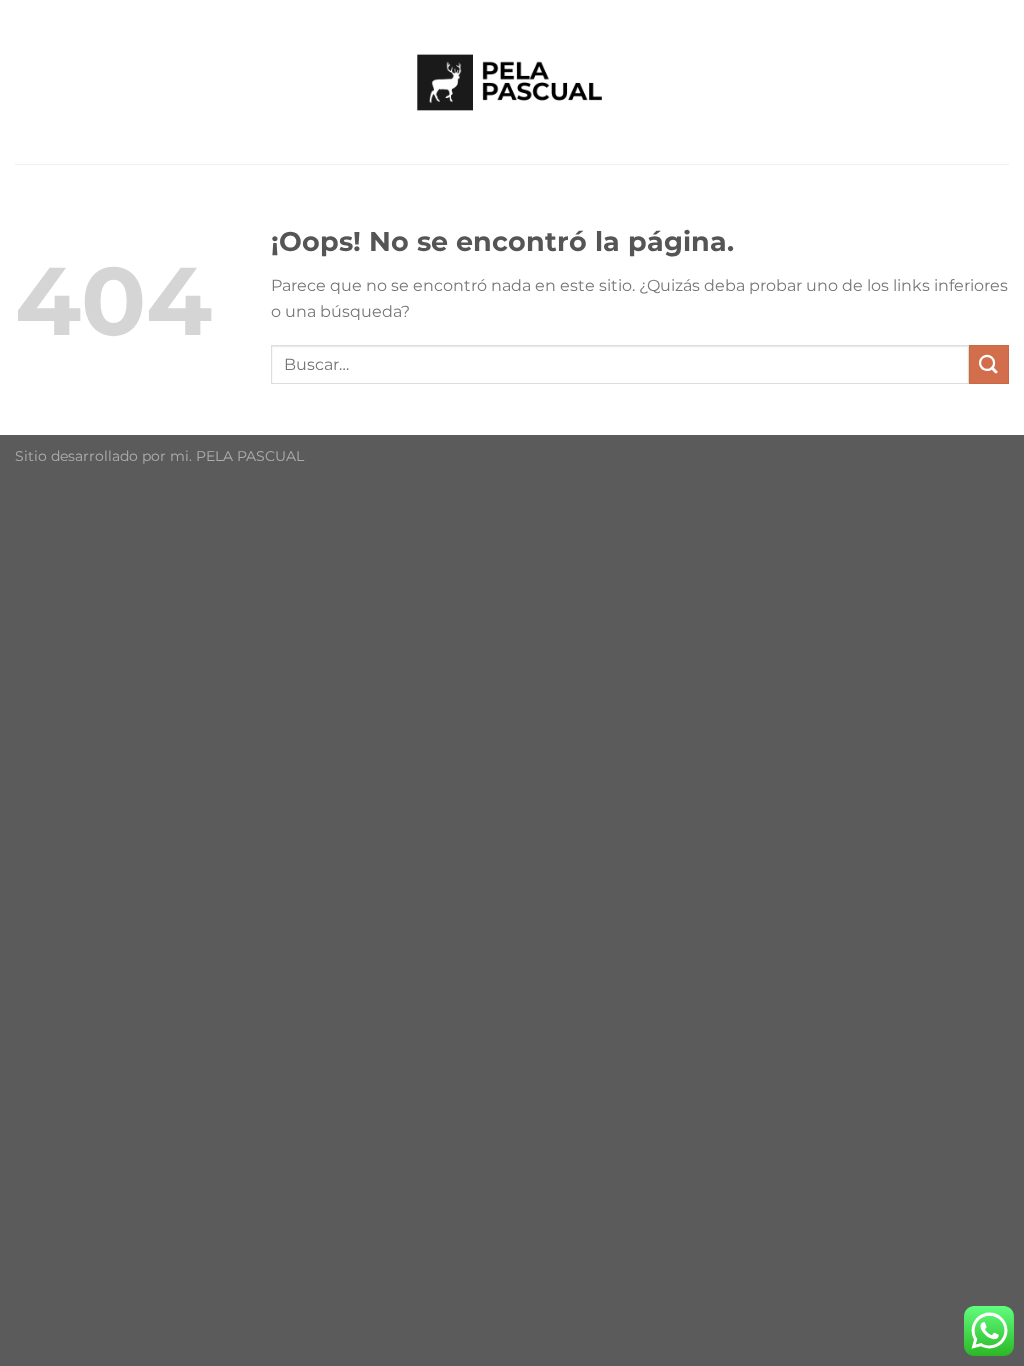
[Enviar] (989, 364)
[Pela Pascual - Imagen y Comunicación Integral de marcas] (512, 82)
